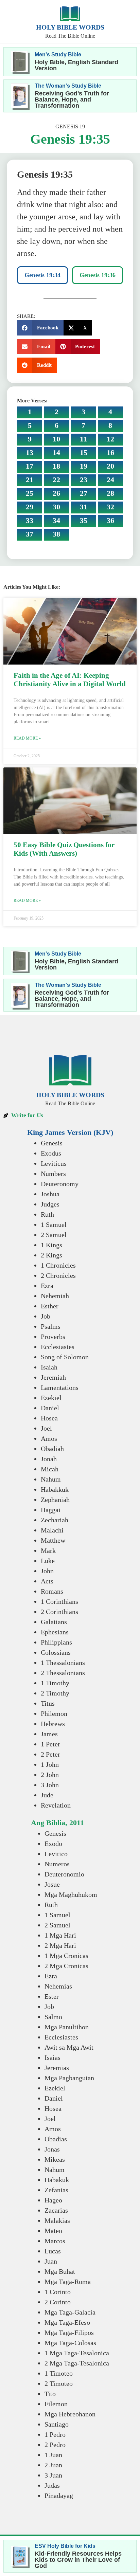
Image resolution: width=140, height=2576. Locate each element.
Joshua (50, 1194)
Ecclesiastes (58, 1347)
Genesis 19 (70, 126)
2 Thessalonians (63, 1673)
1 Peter (50, 1744)
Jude (47, 1795)
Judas (52, 2485)
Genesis (52, 1143)
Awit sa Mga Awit (69, 2047)
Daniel (50, 1408)
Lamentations (60, 1387)
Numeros (57, 1864)
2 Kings (51, 1255)
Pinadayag (59, 2496)
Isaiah (49, 1367)
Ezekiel (51, 1398)
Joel (46, 1428)
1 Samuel (54, 1224)
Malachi (52, 1530)
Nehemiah (55, 1296)
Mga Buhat (60, 2271)
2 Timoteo (59, 2383)
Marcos (55, 2241)
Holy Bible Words (70, 27)
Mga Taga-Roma (68, 2282)
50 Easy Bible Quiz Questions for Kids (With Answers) (64, 849)
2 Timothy (55, 1693)
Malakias (57, 2220)
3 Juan (53, 2475)
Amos (49, 1438)
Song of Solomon (65, 1357)
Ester (52, 1996)
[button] (40, 328)
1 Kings (51, 1245)
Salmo (53, 2017)
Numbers (53, 1174)
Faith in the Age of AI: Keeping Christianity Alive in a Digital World (70, 680)
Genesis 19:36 (98, 275)
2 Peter (50, 1754)
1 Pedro (55, 2434)
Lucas (53, 2251)
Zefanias (56, 2190)
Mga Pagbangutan (69, 2078)
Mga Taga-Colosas (70, 2343)
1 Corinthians (59, 1601)
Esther (50, 1306)
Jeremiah (53, 1377)
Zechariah (55, 1520)
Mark (48, 1550)
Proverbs (53, 1337)
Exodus (51, 1153)
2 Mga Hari (60, 1945)
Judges (50, 1204)
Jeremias (57, 2068)
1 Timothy (55, 1683)
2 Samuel (54, 1235)
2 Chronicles (58, 1275)
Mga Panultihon (67, 2027)
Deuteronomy (60, 1184)
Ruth (47, 1214)
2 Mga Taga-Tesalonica (77, 2363)
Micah (50, 1469)
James (49, 1734)
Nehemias (58, 1986)
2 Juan (53, 2465)
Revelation (56, 1805)
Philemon (54, 1713)
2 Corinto (58, 2302)
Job (46, 1316)
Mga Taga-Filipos (69, 2333)
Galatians (54, 1622)
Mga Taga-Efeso (67, 2322)
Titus (48, 1703)
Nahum (51, 1479)
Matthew (53, 1540)
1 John (50, 1764)
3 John (50, 1785)
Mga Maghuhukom (71, 1894)
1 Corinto (58, 2292)
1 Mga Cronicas (66, 1956)
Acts (47, 1581)
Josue (52, 1884)
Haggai (51, 1510)
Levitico (56, 1854)
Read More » (27, 738)
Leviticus (54, 1163)
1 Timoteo (59, 2373)
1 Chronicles (58, 1265)
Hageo (53, 2200)
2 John (50, 1775)
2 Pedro (55, 2445)
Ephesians (55, 1632)
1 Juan (53, 2455)
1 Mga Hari (60, 1935)
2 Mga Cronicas (66, 1966)
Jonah (49, 1459)
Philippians (56, 1642)
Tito (50, 2394)
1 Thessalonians (63, 1663)
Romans (52, 1591)
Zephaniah (55, 1500)
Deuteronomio (64, 1874)
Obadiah (52, 1449)
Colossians (56, 1652)
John (47, 1571)
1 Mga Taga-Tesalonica (77, 2353)
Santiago (57, 2424)
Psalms (51, 1326)
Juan (51, 2261)
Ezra (47, 1286)
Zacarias (56, 2210)
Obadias (56, 2139)
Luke (48, 1561)
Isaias (52, 2057)
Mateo (53, 2231)
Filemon (56, 2404)
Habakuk (57, 2180)
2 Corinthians (59, 1612)
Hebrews (53, 1724)
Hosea (49, 1418)
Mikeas (55, 2159)
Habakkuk (55, 1489)
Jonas (52, 2149)
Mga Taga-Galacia (70, 2312)
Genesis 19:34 (42, 275)
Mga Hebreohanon (70, 2414)
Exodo (53, 1844)
